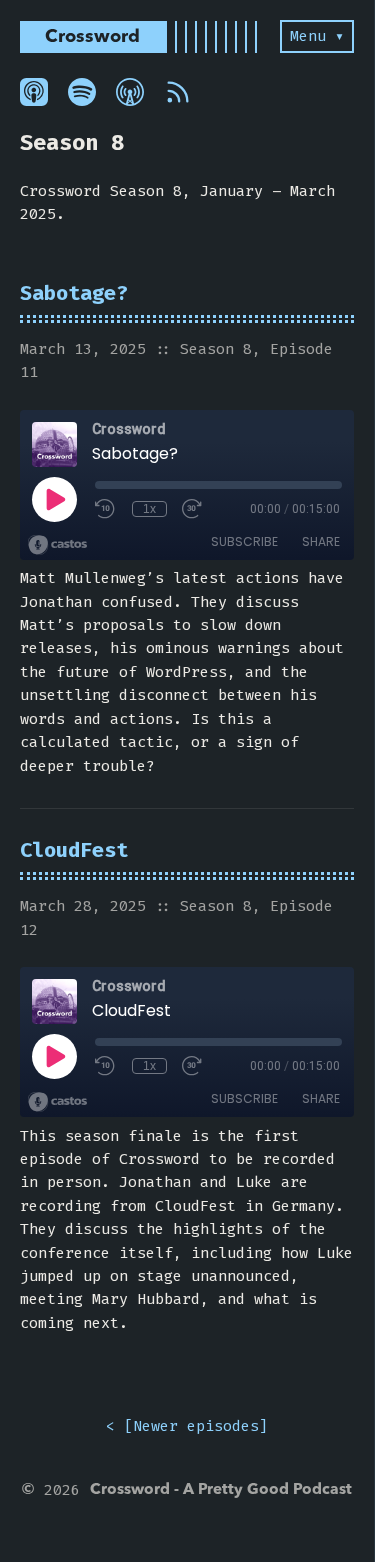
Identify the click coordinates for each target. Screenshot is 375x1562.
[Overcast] (130, 92)
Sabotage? (74, 293)
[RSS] (178, 92)
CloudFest (74, 850)
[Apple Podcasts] (34, 92)
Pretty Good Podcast (275, 1490)
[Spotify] (82, 92)
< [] (187, 1426)
